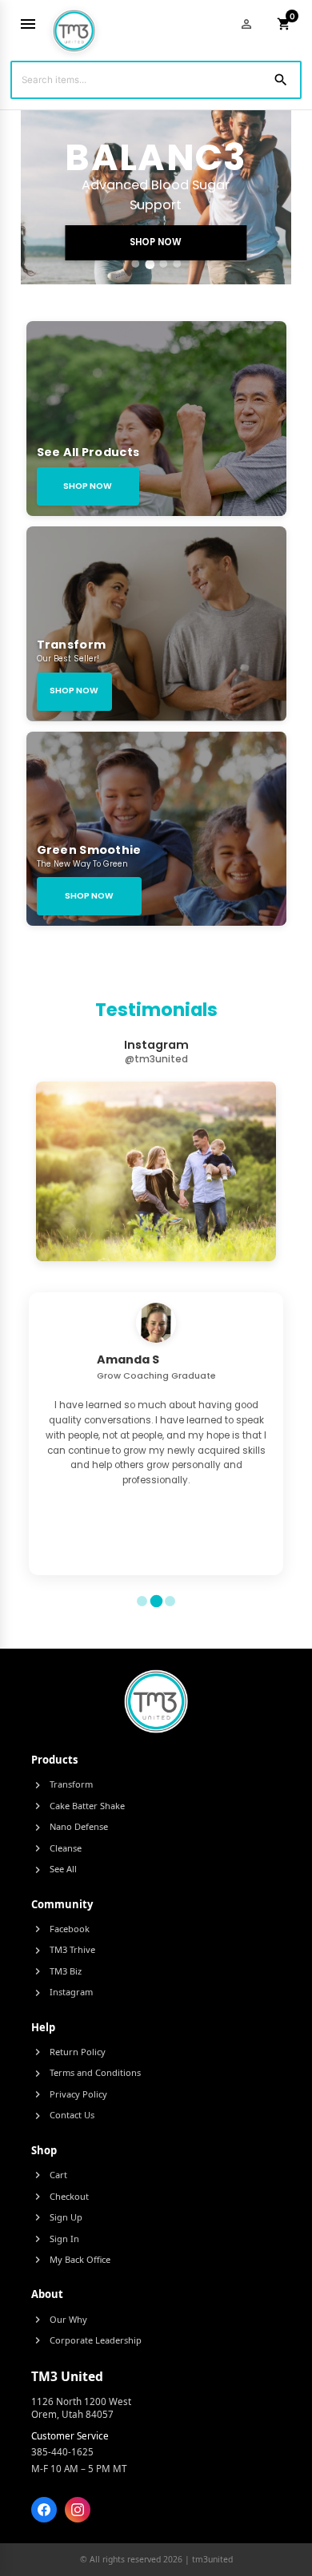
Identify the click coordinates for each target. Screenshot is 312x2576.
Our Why (59, 2320)
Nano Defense (70, 1827)
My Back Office (71, 2260)
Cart (49, 2175)
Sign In (55, 2239)
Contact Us (63, 2115)
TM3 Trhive (63, 1950)
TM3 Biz (56, 1971)
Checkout (60, 2197)
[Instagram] (78, 2510)
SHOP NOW (156, 242)
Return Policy (68, 2052)
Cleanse (56, 1848)
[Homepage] (74, 24)
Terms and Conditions (86, 2073)
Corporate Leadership (86, 2340)
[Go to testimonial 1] (142, 1601)
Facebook (60, 1929)
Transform (62, 1784)
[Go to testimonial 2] (156, 1602)
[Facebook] (44, 2510)
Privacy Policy (69, 2094)
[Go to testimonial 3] (170, 1601)
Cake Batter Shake (78, 1806)
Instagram (62, 1992)
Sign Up (57, 2217)
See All (54, 1869)
